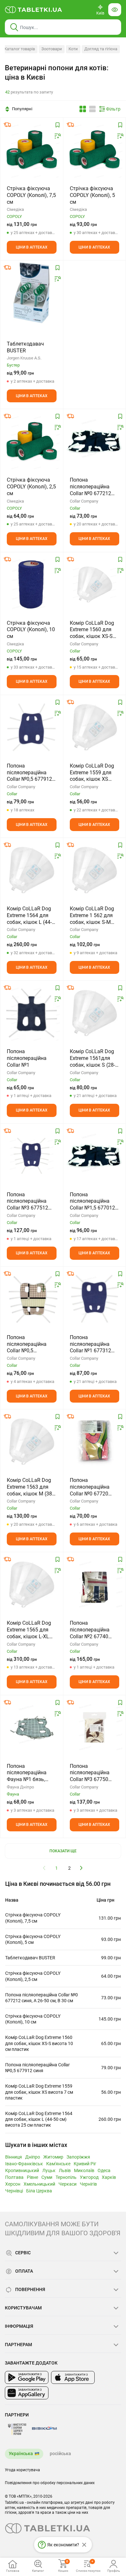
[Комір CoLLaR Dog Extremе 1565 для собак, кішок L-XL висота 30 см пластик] (32, 1584)
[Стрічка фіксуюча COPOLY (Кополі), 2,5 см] (32, 441)
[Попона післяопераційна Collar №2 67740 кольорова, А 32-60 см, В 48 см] (95, 1584)
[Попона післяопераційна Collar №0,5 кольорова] (32, 1299)
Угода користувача (22, 2470)
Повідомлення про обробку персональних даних (50, 2483)
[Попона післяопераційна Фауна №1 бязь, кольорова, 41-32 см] (32, 1728)
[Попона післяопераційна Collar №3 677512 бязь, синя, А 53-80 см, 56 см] (32, 1156)
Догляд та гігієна (101, 49)
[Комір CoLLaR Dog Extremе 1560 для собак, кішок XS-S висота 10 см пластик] (95, 584)
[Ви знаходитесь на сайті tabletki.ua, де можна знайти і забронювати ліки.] (34, 10)
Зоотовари (52, 49)
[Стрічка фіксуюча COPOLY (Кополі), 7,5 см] (32, 150)
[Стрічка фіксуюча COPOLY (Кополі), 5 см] (95, 150)
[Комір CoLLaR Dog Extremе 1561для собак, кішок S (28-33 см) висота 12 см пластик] (95, 1013)
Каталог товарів (20, 49)
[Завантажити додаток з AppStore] (73, 2377)
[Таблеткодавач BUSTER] (31, 293)
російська (60, 2454)
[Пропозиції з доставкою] (7, 125)
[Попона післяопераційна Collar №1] (32, 1013)
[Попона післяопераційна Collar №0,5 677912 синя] (32, 727)
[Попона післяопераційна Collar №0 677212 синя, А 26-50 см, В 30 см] (95, 441)
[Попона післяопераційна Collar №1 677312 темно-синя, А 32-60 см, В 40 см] (95, 1299)
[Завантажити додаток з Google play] (27, 2377)
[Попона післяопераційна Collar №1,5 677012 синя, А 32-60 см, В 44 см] (95, 1156)
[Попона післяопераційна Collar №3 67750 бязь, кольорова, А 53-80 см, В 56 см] (95, 1728)
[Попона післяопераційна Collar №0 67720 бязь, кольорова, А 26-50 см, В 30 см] (95, 1442)
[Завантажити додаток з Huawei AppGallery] (27, 2393)
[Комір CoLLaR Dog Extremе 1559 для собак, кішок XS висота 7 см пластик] (95, 727)
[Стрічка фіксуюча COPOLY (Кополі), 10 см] (32, 584)
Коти (73, 49)
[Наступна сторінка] (81, 1868)
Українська (21, 2454)
